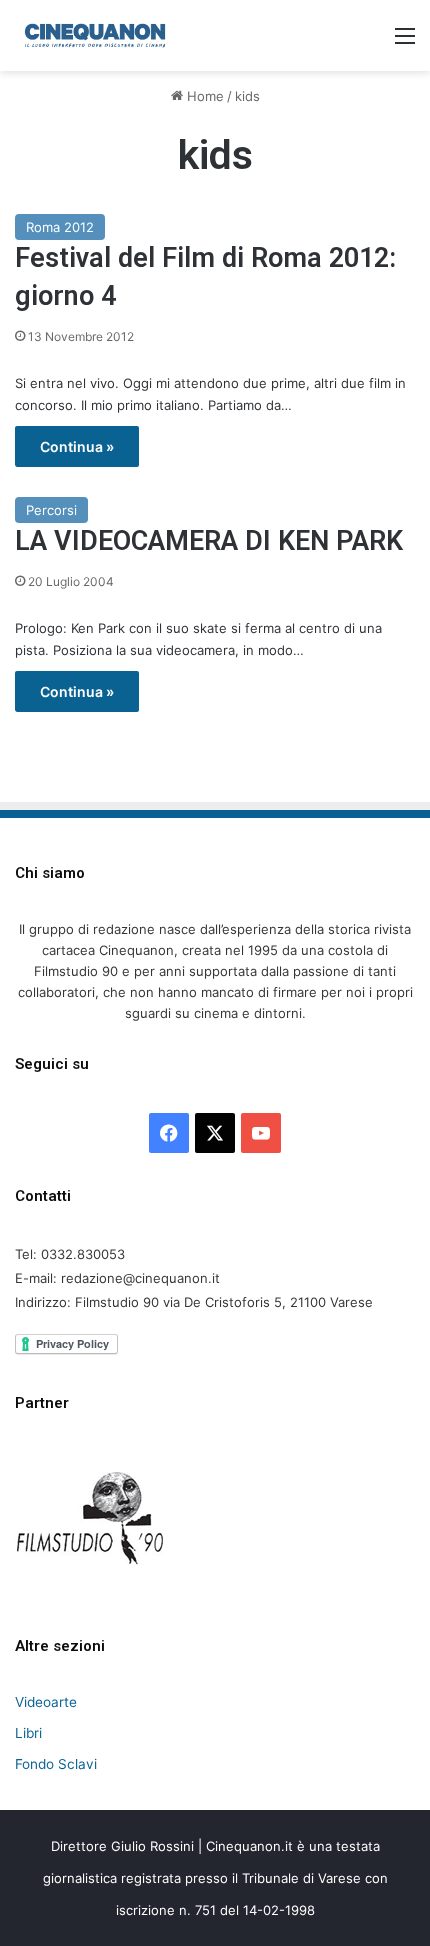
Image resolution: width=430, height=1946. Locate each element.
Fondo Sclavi (56, 1764)
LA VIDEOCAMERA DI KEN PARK (209, 541)
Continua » (77, 446)
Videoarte (46, 1702)
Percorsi (51, 510)
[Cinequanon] (95, 35)
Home (203, 96)
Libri (28, 1733)
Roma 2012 (60, 227)
